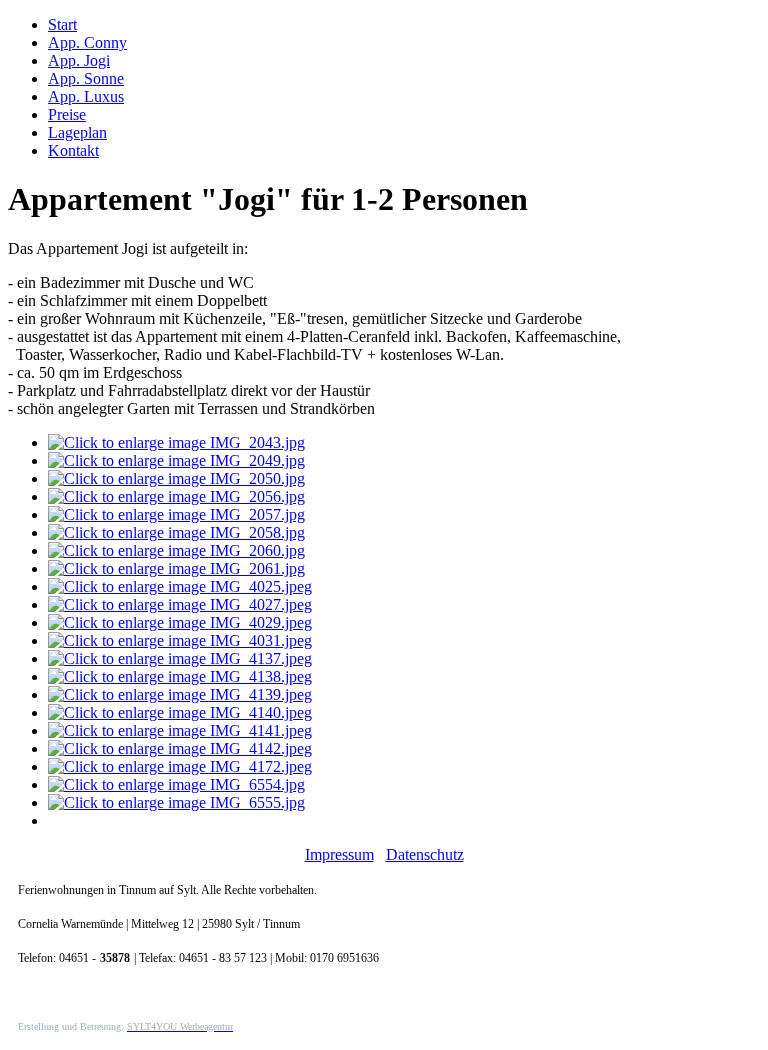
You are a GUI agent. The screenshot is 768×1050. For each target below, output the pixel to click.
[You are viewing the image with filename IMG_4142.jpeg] (180, 748)
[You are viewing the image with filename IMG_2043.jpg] (176, 442)
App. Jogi (79, 60)
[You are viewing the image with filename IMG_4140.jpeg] (180, 712)
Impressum (339, 854)
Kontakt (73, 150)
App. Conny (87, 42)
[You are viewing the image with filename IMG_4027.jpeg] (180, 604)
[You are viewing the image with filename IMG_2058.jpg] (176, 532)
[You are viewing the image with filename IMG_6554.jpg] (176, 784)
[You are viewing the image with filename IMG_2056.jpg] (176, 496)
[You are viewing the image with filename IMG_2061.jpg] (176, 568)
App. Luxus (86, 96)
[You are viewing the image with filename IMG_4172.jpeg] (180, 766)
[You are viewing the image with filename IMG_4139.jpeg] (180, 694)
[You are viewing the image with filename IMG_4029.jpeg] (180, 622)
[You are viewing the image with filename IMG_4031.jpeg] (180, 640)
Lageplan (77, 132)
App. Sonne (86, 78)
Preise (67, 114)
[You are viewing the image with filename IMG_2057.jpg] (176, 514)
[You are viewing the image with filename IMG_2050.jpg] (176, 478)
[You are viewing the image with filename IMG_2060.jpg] (176, 550)
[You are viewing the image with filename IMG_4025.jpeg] (180, 586)
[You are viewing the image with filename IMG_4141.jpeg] (180, 730)
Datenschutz (425, 854)
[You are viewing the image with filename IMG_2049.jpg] (176, 460)
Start (62, 24)
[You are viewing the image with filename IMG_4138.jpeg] (180, 676)
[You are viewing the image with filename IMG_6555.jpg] (176, 802)
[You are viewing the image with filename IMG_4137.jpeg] (180, 658)
